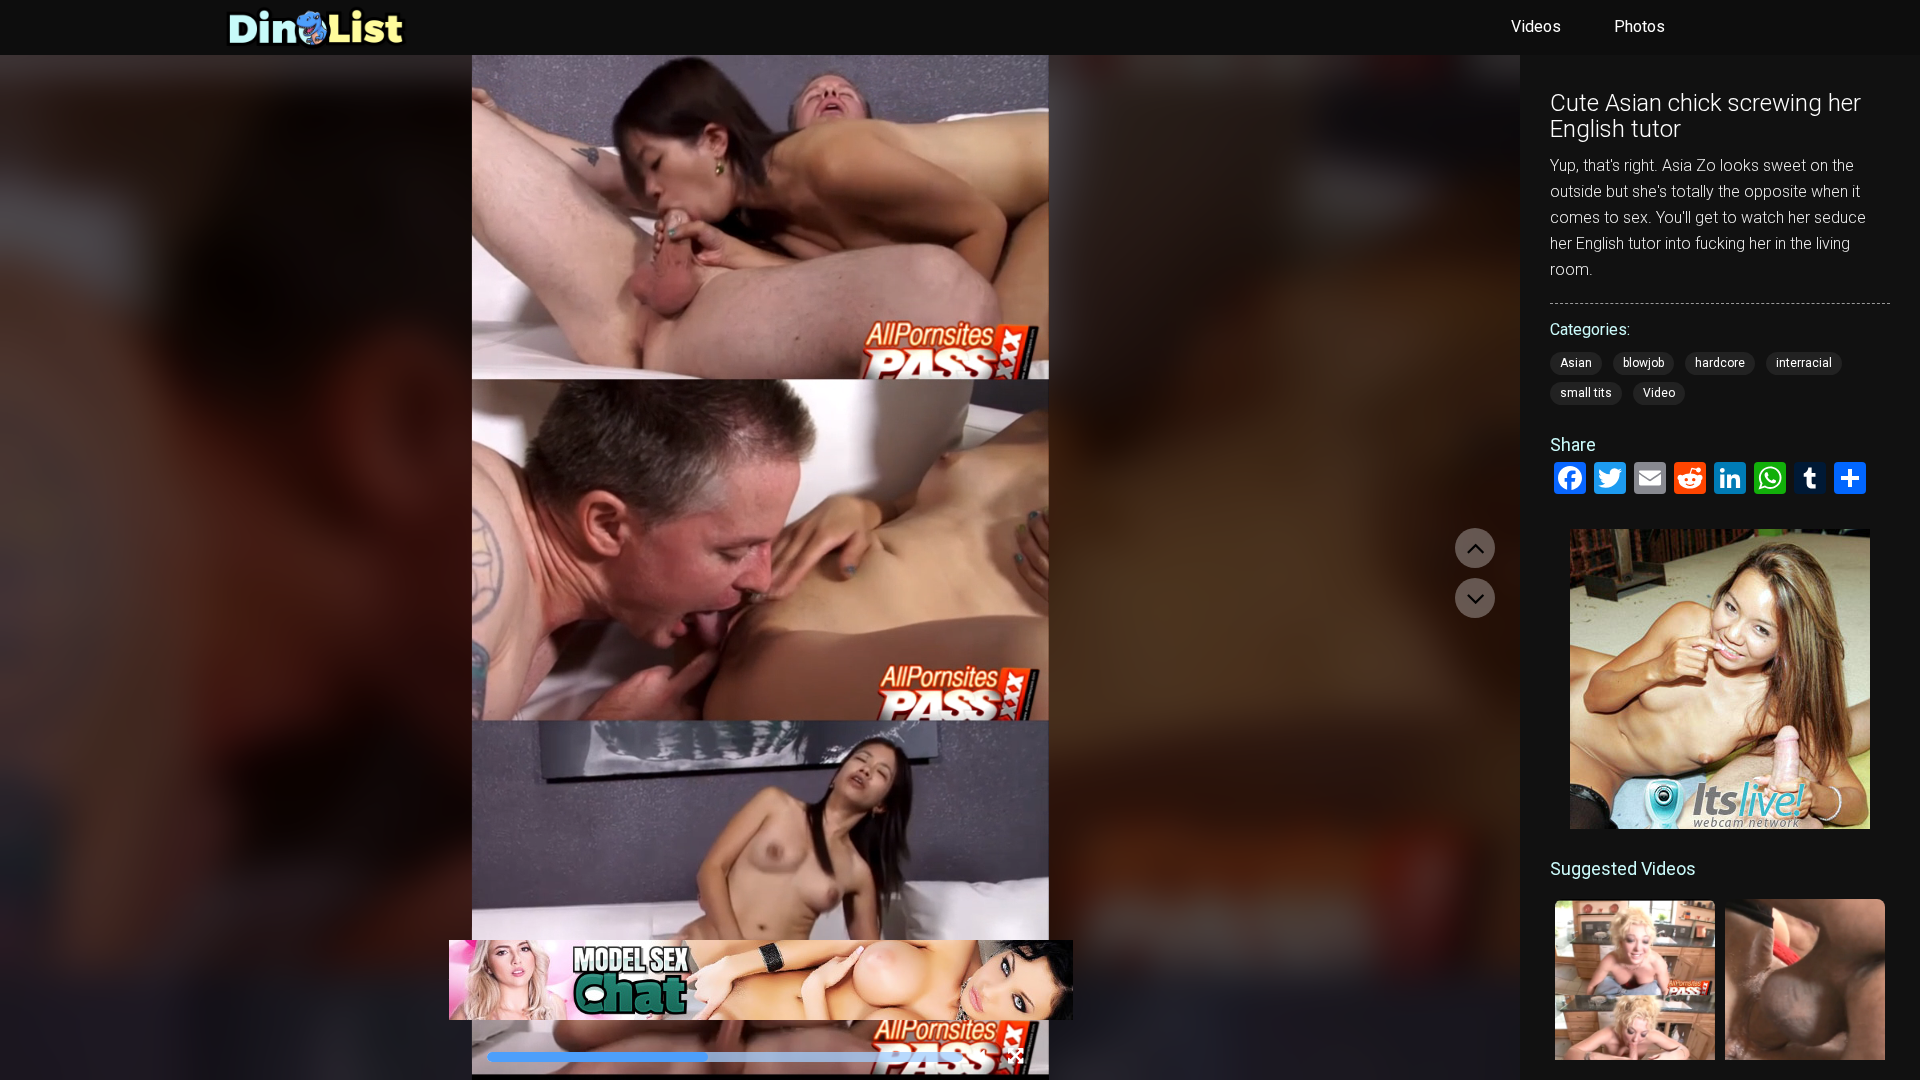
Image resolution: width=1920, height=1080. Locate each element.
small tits (1586, 393)
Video (1659, 393)
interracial (1804, 363)
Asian (1576, 363)
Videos (1536, 26)
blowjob (1643, 363)
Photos (1639, 26)
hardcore (1720, 363)
